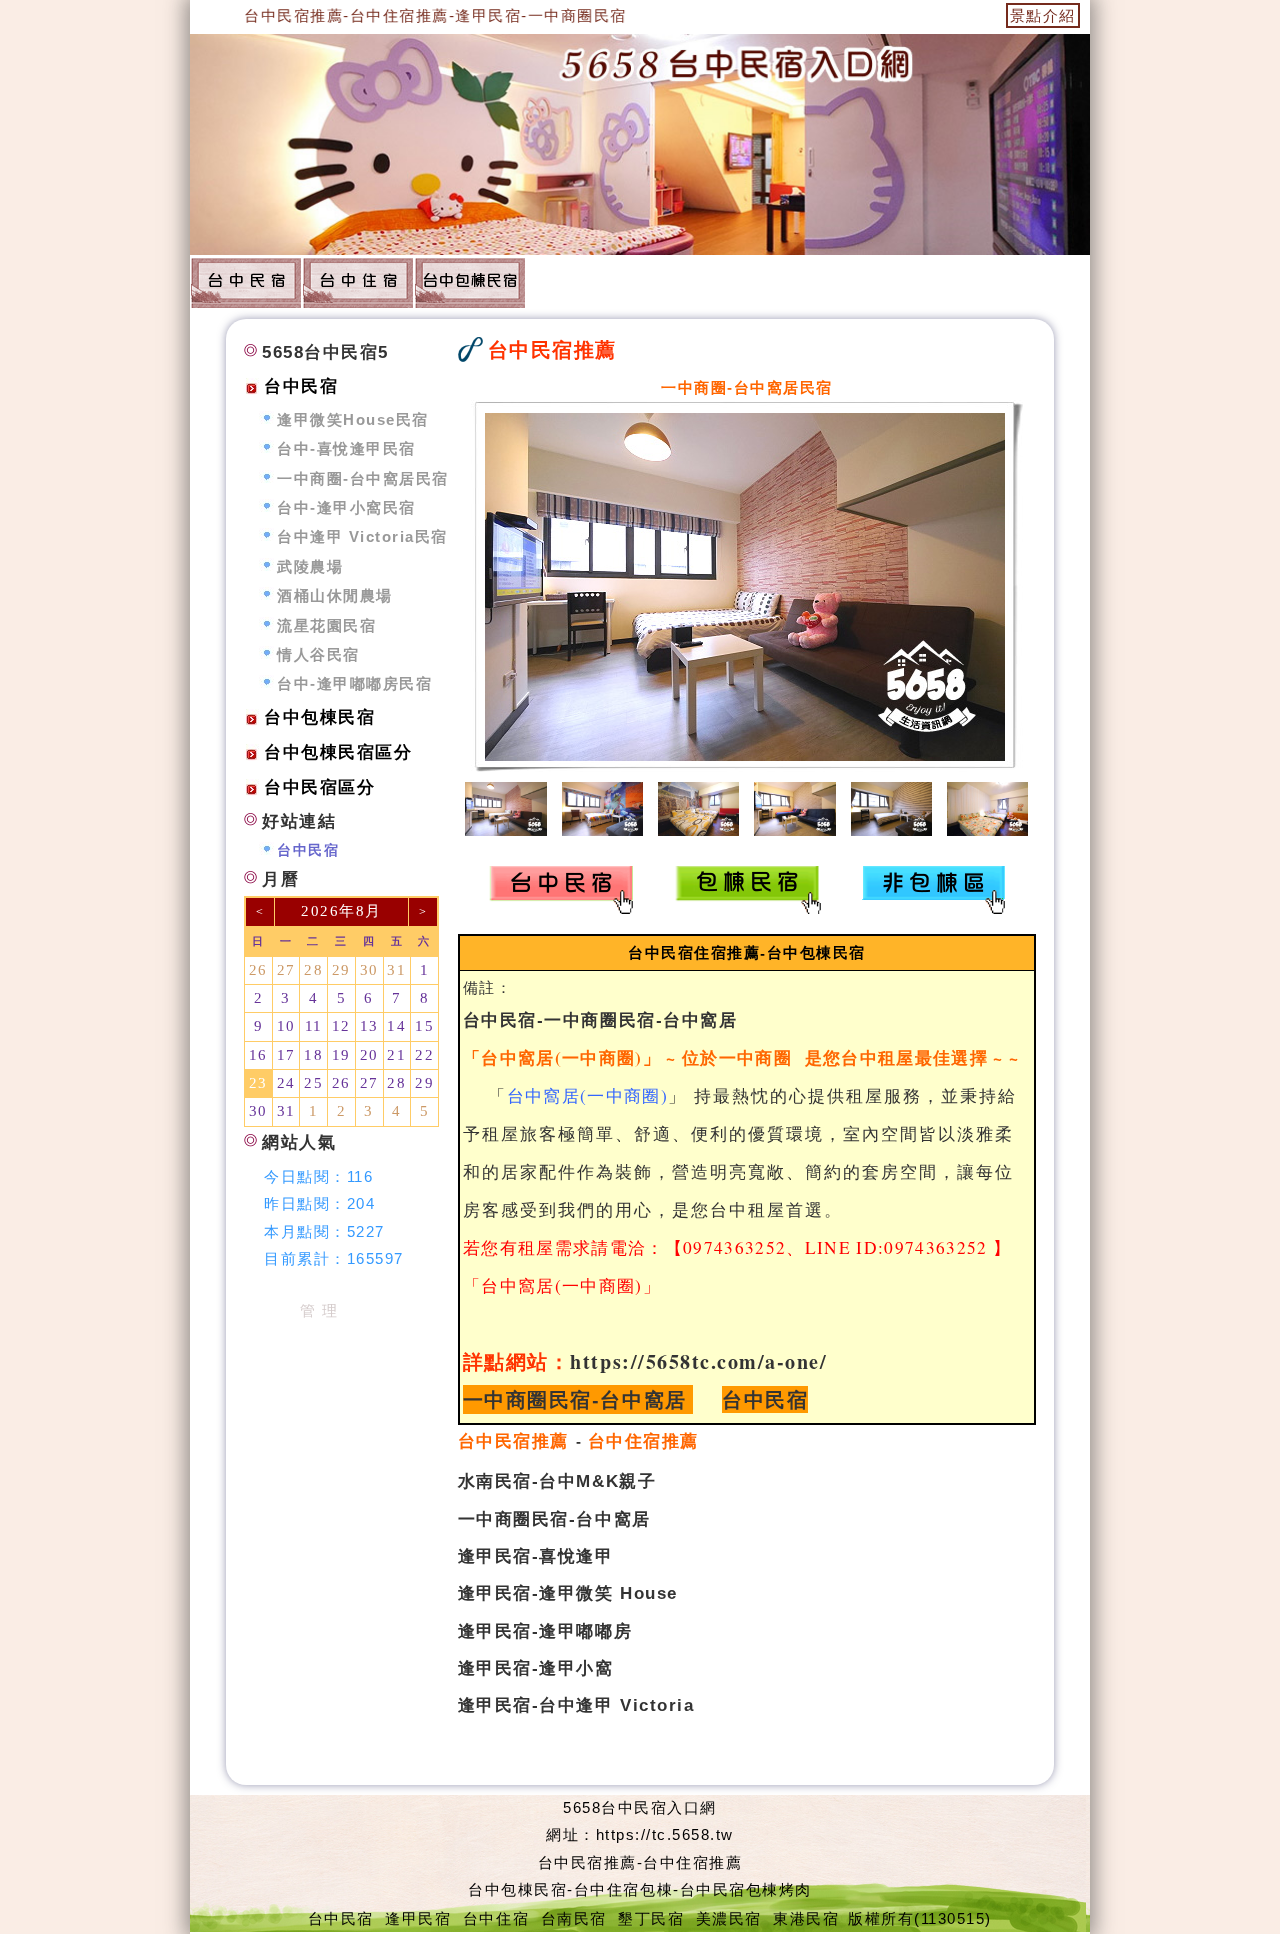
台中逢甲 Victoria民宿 (362, 536)
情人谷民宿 (318, 654)
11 (314, 1026)
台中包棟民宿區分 (338, 752)
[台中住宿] (358, 282)
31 (396, 970)
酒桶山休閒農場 (335, 595)
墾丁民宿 (651, 1918)
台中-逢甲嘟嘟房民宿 (354, 683)
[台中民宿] (246, 282)
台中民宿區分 (319, 787)
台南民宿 (574, 1918)
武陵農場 (310, 566)
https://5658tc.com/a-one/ (698, 1361)
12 (341, 1026)
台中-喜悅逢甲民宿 (346, 448)
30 (369, 970)
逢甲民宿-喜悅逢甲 (536, 1556)
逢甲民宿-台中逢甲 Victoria (576, 1705)
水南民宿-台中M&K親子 (557, 1481)
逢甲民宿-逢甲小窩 (536, 1668)
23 (258, 1083)
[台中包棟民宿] (470, 282)
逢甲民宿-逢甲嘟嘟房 (545, 1631)
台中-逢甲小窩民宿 (346, 507)
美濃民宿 (729, 1918)
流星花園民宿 (326, 625)
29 (341, 970)
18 (313, 1055)
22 (424, 1055)
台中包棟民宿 (319, 717)
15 (424, 1026)
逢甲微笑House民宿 (353, 419)
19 (341, 1055)
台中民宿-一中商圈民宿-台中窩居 (600, 1019)
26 (258, 970)
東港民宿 (806, 1918)
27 (286, 970)
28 (313, 970)
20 (369, 1055)
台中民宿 (765, 1399)
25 (313, 1083)
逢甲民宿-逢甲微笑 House (568, 1593)
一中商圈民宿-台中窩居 (575, 1399)
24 (286, 1083)
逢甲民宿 (418, 1918)
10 (286, 1026)
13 (369, 1026)
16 (258, 1055)
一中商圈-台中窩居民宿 (363, 478)
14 (396, 1026)
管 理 (319, 1310)
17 (286, 1055)
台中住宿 (496, 1918)
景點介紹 (1043, 15)
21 (396, 1055)
